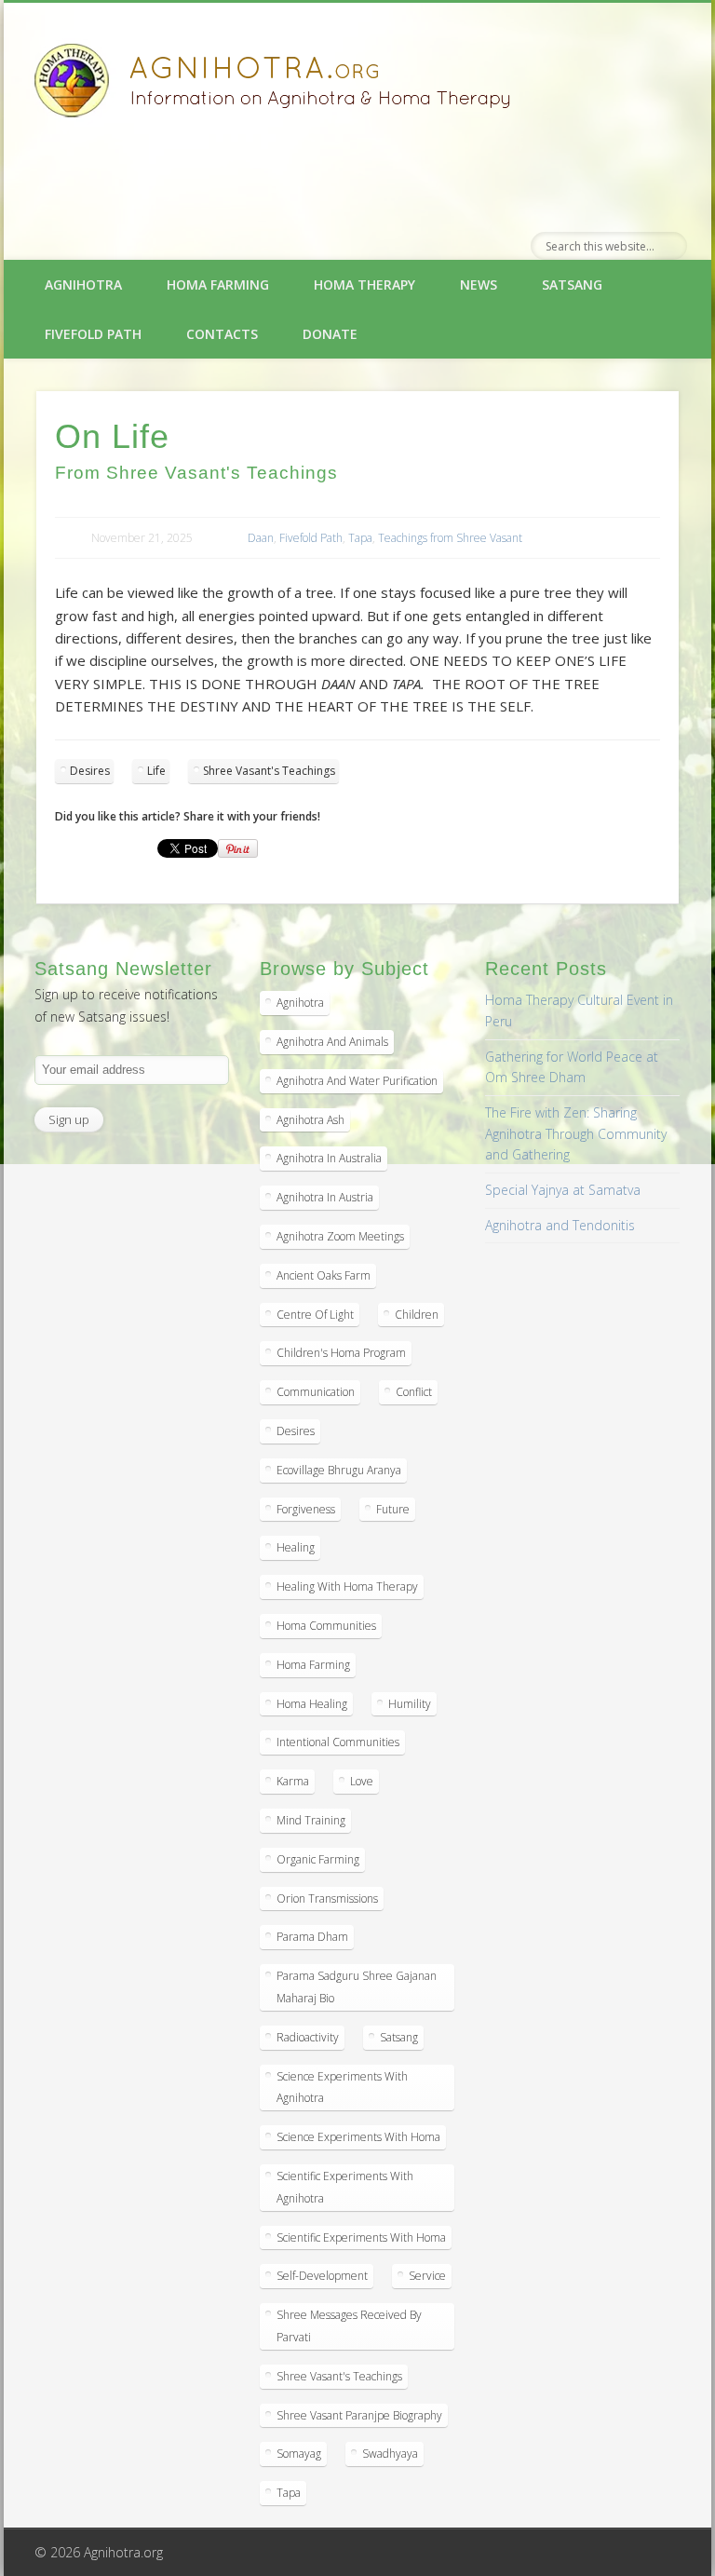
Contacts (222, 334)
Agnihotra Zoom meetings (340, 1236)
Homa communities (326, 1626)
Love (362, 1781)
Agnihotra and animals (332, 1042)
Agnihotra (83, 285)
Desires (90, 771)
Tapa (360, 538)
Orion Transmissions (327, 1898)
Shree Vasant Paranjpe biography (359, 2415)
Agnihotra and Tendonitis (560, 1225)
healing (296, 1547)
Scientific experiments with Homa (361, 2237)
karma (293, 1781)
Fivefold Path (93, 334)
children (417, 1315)
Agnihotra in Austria (325, 1197)
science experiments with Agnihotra (342, 2088)
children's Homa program (341, 1353)
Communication (316, 1392)
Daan (261, 538)
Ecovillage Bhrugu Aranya (339, 1470)
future (393, 1509)
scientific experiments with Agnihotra (345, 2187)
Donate (330, 334)
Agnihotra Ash (310, 1120)
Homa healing (312, 1704)
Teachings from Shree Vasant (450, 538)
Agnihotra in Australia (329, 1158)
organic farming (318, 1859)
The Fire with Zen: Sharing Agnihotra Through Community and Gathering (576, 1133)
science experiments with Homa (358, 2137)
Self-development (322, 2276)
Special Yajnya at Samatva (563, 1190)
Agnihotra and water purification (357, 1081)
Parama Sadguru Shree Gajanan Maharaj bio (357, 1987)
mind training (311, 1820)
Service (427, 2276)
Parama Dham (312, 1937)
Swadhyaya (390, 2454)
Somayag (299, 2454)
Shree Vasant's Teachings (269, 771)
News (479, 285)
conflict (414, 1392)
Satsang (572, 285)
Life (156, 771)
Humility (410, 1704)
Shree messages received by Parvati (349, 2326)
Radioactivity (308, 2037)
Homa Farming (218, 285)
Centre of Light (315, 1315)
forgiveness (306, 1509)
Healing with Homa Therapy (347, 1586)
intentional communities (338, 1742)
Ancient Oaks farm (324, 1275)
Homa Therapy (364, 285)
